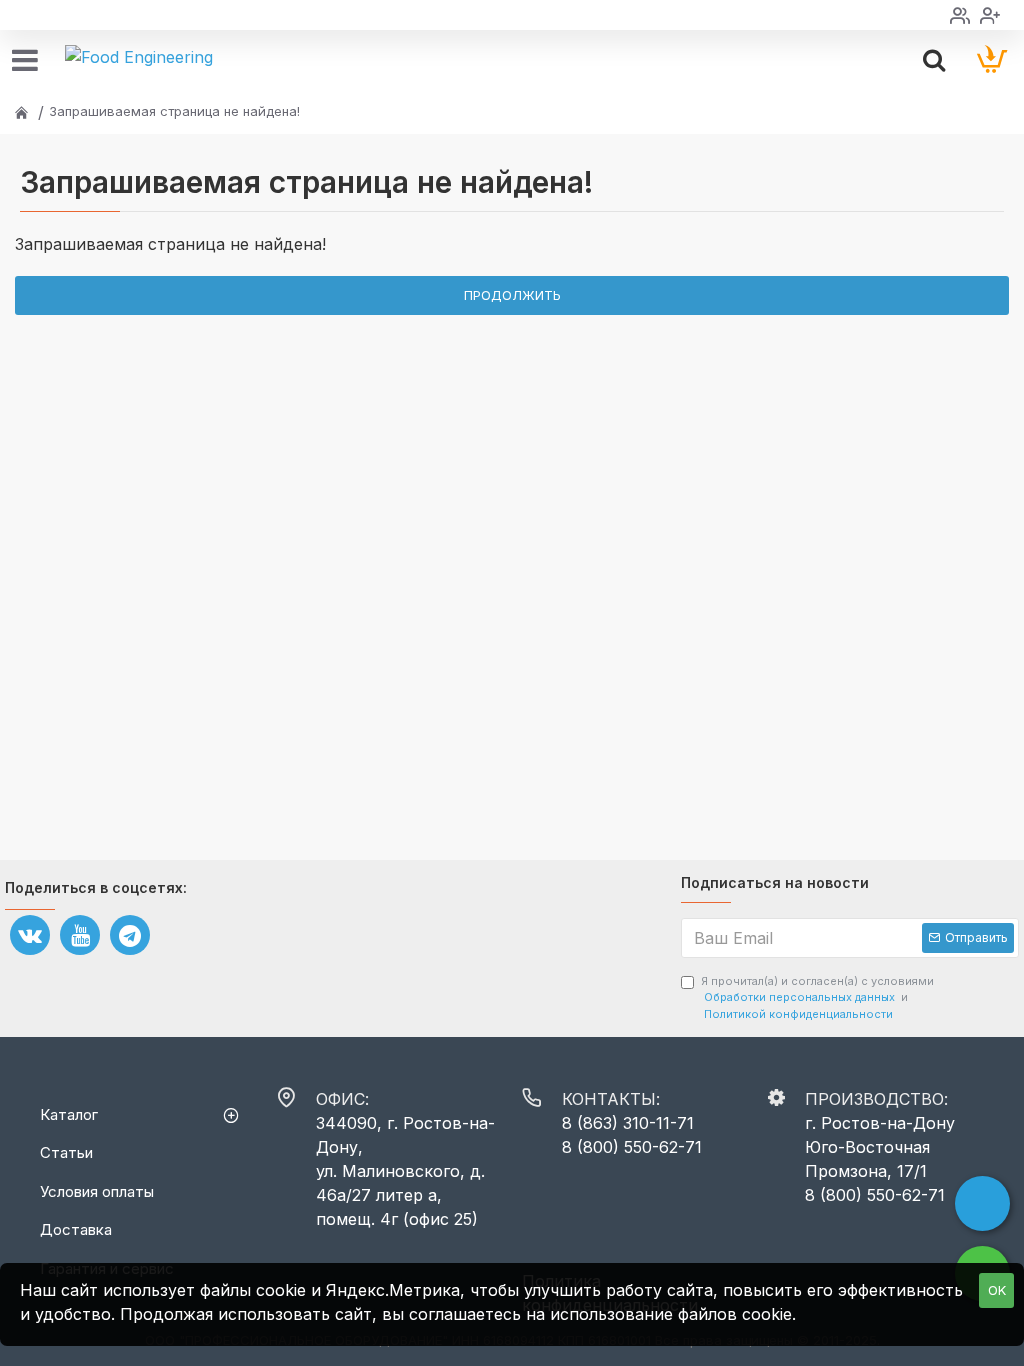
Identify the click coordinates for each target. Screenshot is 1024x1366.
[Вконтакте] (30, 935)
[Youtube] (80, 935)
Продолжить (512, 295)
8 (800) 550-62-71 (632, 1147)
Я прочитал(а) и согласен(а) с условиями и (817, 997)
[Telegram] (130, 935)
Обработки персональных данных (799, 997)
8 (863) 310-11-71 (628, 1123)
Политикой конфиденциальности (798, 1014)
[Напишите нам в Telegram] (982, 1203)
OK (997, 1290)
